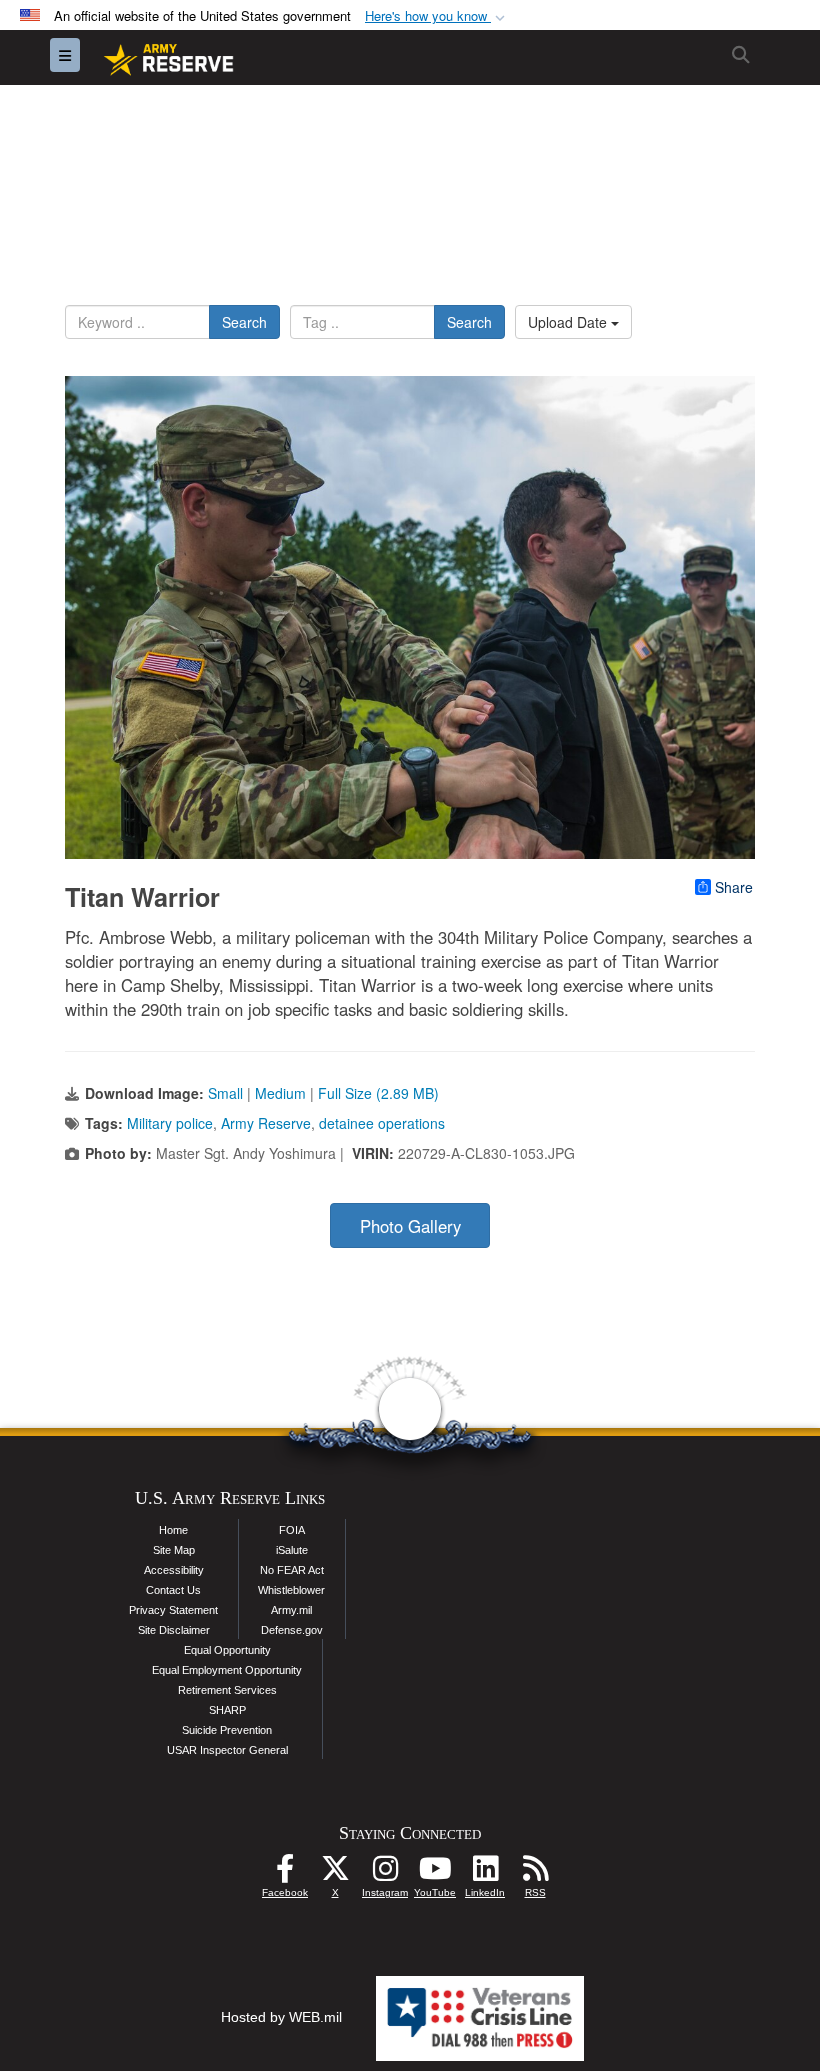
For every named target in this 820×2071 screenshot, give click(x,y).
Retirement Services (227, 1690)
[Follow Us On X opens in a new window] (335, 1874)
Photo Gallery (410, 1226)
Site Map (174, 1550)
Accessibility (174, 1570)
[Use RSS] (535, 1874)
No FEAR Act (292, 1570)
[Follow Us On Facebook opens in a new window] (285, 1874)
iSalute (292, 1550)
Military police (170, 1123)
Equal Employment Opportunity (227, 1670)
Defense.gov (292, 1630)
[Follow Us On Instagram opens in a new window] (385, 1874)
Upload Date (569, 322)
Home (173, 1530)
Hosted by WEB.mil (281, 2017)
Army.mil (291, 1610)
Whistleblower (291, 1590)
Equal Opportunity (227, 1650)
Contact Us (173, 1590)
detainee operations (382, 1123)
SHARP (227, 1710)
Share (734, 887)
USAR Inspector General (227, 1750)
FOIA (292, 1530)
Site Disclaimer (174, 1630)
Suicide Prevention (227, 1730)
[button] (437, 16)
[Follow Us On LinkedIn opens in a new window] (485, 1874)
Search (244, 322)
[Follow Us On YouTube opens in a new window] (435, 1874)
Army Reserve (266, 1123)
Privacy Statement (173, 1610)
